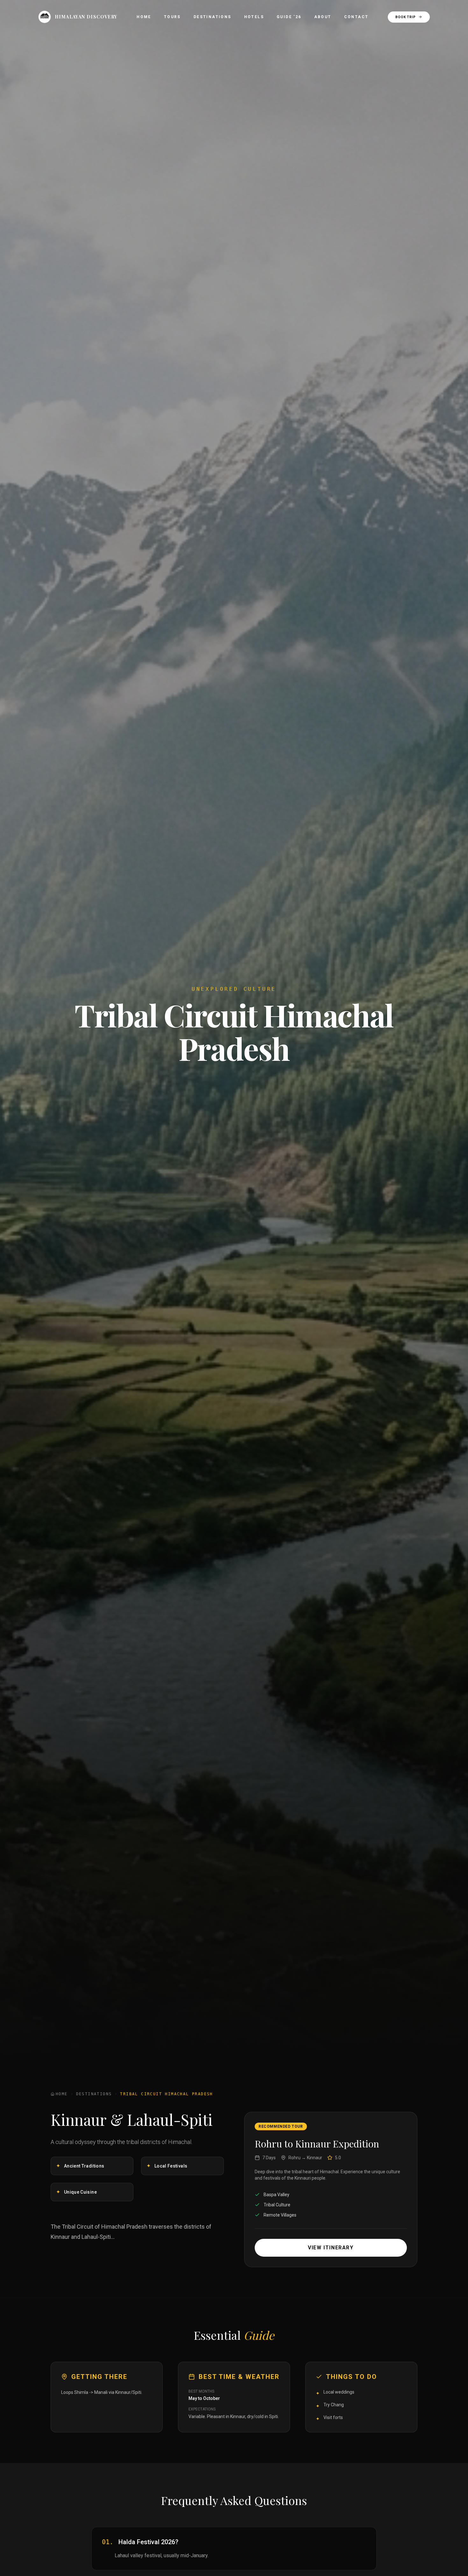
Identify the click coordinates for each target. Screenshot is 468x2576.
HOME (62, 2094)
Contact (356, 17)
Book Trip (406, 17)
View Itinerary (331, 2248)
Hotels (254, 17)
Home (144, 17)
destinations (94, 2094)
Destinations (213, 17)
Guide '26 (289, 17)
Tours (172, 17)
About (323, 17)
